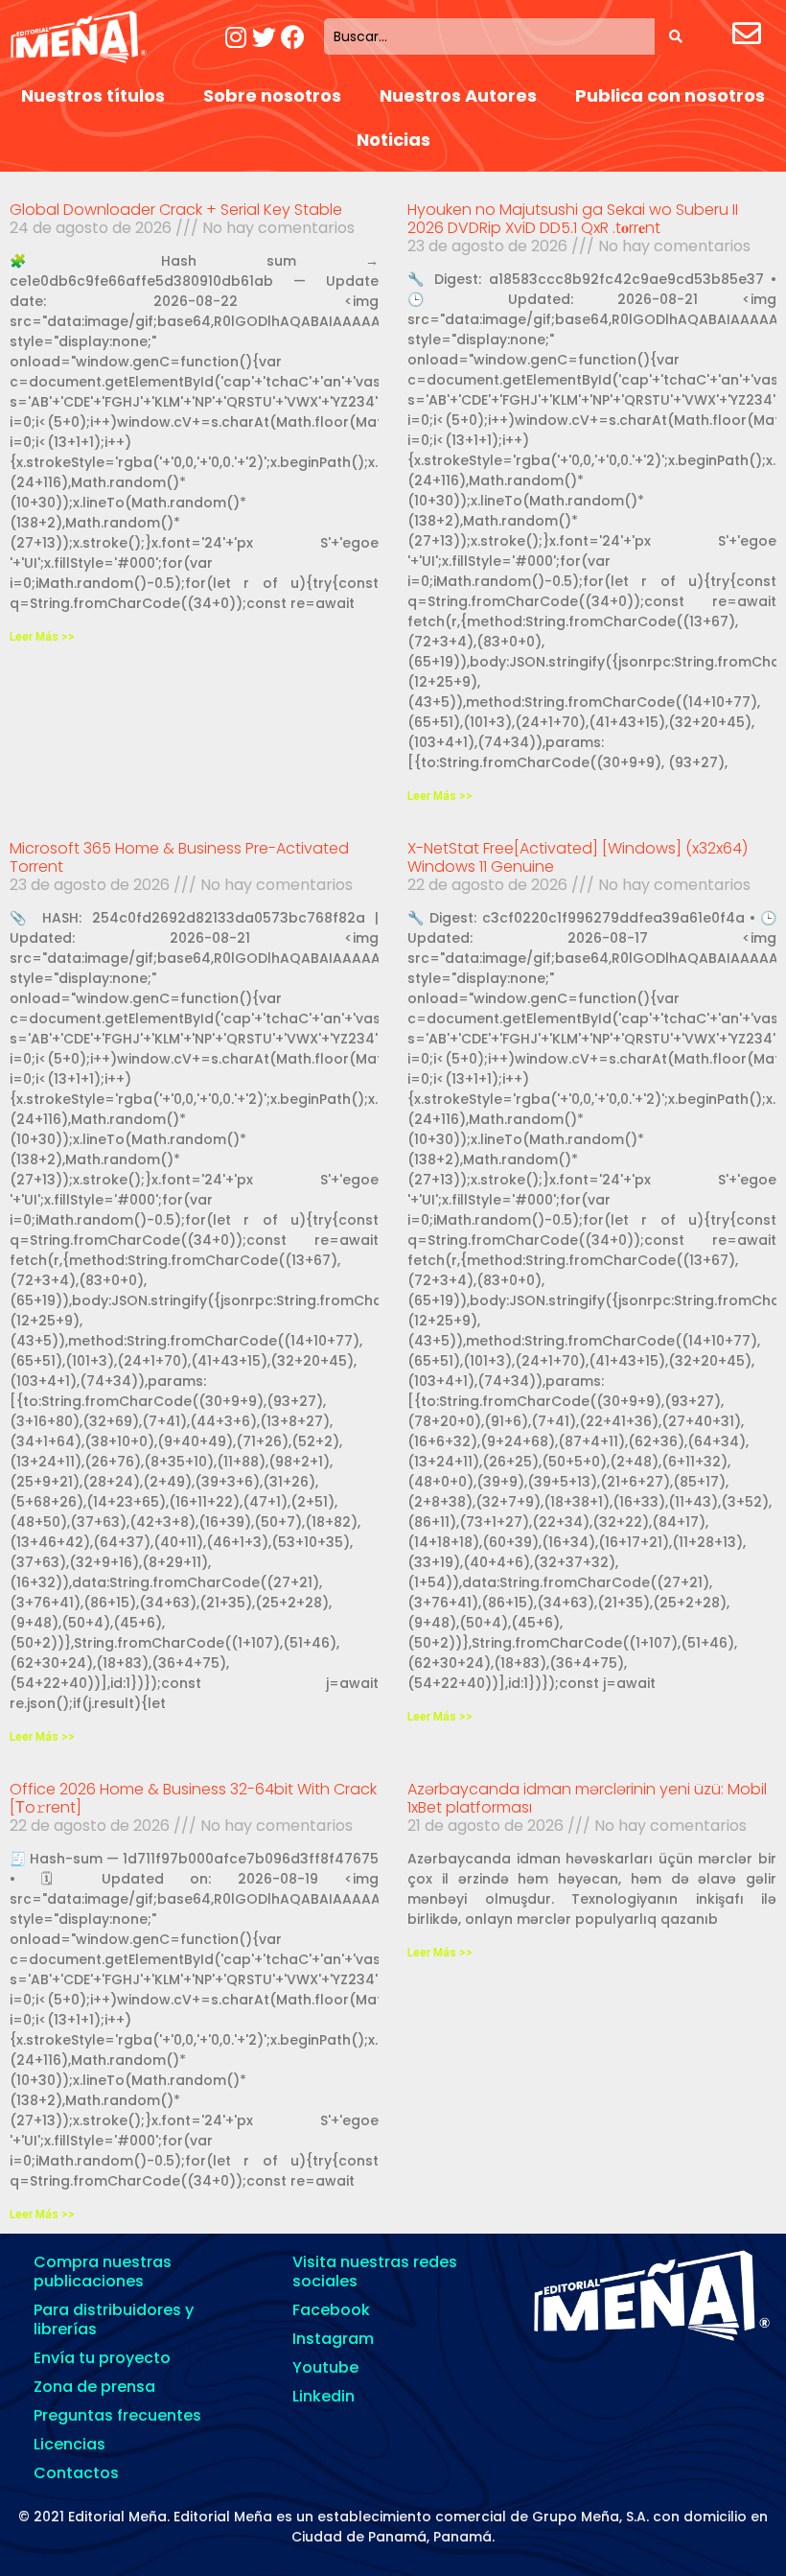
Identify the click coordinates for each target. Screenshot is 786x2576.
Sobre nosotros (272, 95)
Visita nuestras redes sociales (375, 2272)
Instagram (333, 2339)
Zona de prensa (94, 2387)
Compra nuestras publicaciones (103, 2272)
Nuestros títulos (93, 95)
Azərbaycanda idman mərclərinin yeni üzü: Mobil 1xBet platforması (587, 1798)
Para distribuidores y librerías (114, 2319)
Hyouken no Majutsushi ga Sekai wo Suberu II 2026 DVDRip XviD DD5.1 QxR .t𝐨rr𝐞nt (573, 219)
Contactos (76, 2473)
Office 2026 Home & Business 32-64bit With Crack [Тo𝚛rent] (193, 1798)
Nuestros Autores (458, 95)
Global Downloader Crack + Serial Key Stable (176, 210)
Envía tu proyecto (102, 2358)
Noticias (393, 140)
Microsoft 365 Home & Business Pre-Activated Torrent (179, 857)
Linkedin (324, 2396)
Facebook (331, 2310)
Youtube (325, 2367)
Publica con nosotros (670, 95)
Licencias (69, 2444)
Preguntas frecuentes (117, 2415)
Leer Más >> (42, 637)
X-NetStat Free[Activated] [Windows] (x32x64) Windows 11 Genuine (578, 857)
